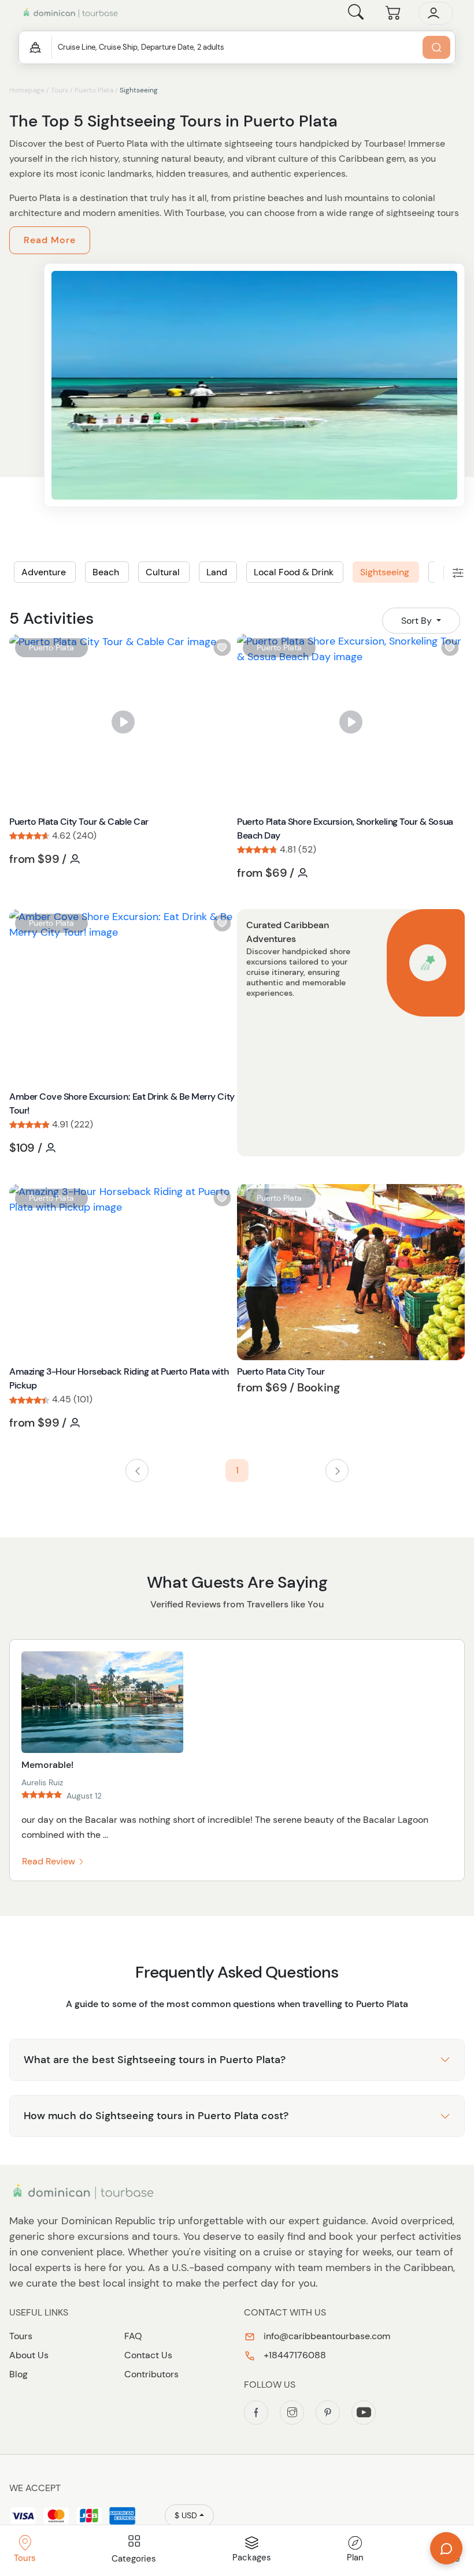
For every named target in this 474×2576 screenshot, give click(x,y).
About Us (29, 2355)
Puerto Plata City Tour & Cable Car (79, 822)
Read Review (50, 1861)
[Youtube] (364, 2413)
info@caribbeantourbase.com (326, 2336)
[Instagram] (292, 2413)
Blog (18, 2374)
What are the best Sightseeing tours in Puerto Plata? (155, 2060)
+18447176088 (294, 2355)
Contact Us (148, 2355)
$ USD (186, 2515)
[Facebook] (256, 2413)
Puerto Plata (94, 90)
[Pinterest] (328, 2413)
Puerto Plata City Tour (281, 1371)
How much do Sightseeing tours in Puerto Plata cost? (156, 2116)
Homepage (27, 90)
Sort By (418, 621)
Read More (50, 240)
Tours (60, 90)
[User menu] (436, 13)
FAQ (133, 2336)
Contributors (151, 2374)
